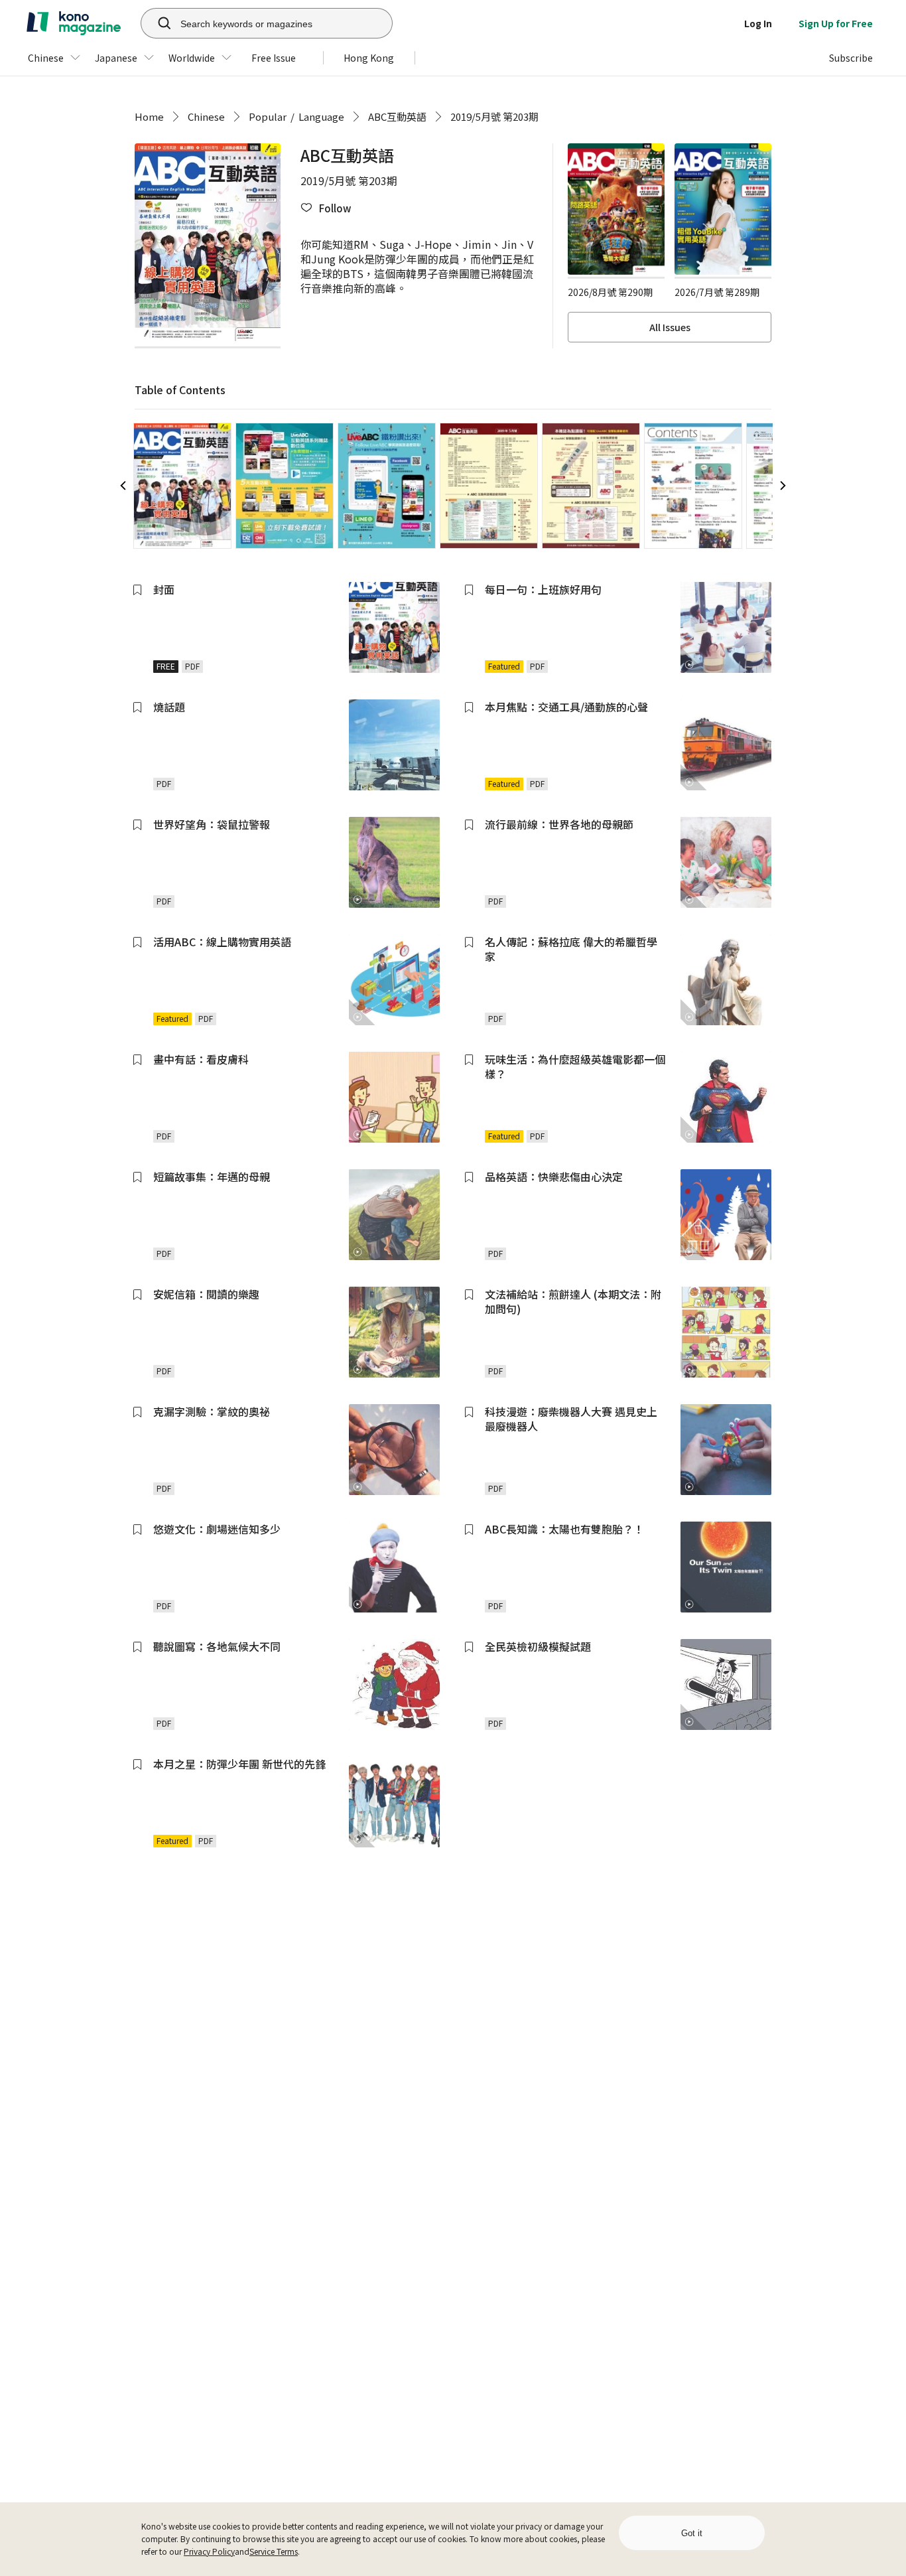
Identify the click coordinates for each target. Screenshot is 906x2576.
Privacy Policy (209, 2551)
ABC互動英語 (397, 116)
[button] (326, 208)
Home (149, 116)
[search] (157, 23)
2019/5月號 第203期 (494, 116)
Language (321, 116)
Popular (268, 116)
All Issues (670, 327)
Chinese (206, 116)
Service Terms (274, 2551)
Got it (692, 2533)
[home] (74, 23)
